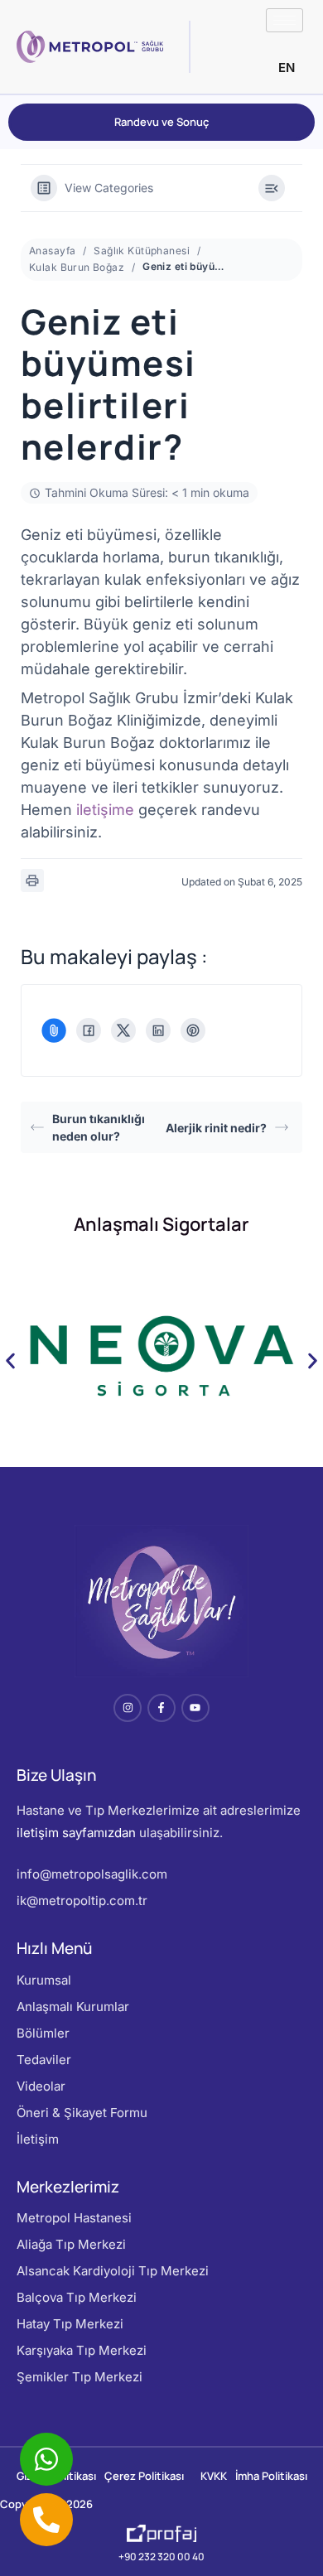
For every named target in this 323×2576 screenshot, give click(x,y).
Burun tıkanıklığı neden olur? (99, 1127)
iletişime (105, 810)
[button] (10, 1361)
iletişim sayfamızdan (76, 1833)
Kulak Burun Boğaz (77, 267)
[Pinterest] (193, 1030)
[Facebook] (89, 1030)
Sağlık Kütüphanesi (142, 251)
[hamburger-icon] (284, 20)
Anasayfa (52, 251)
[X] (123, 1030)
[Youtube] (195, 1708)
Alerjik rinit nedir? (216, 1128)
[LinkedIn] (158, 1030)
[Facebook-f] (161, 1708)
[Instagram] (128, 1708)
